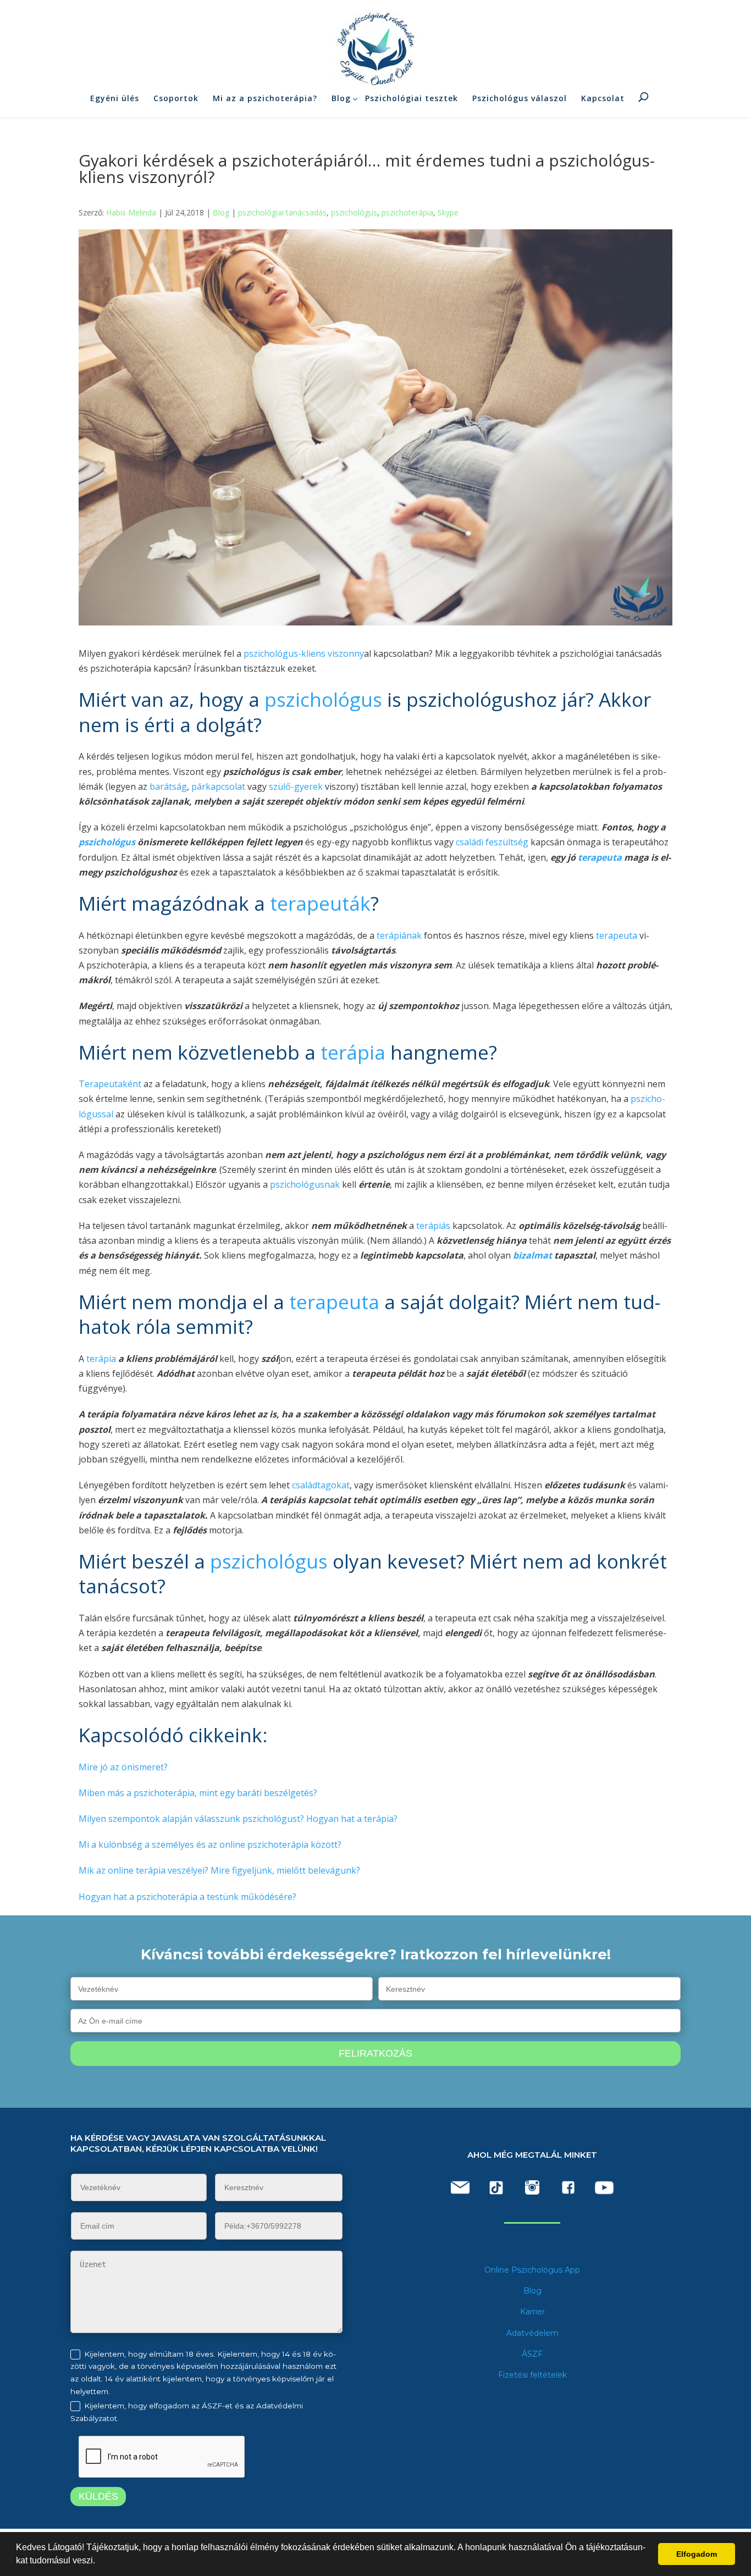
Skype (448, 212)
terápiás (433, 1226)
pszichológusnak (305, 1184)
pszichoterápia (407, 212)
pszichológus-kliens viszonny (303, 653)
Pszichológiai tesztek (412, 98)
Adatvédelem (532, 2333)
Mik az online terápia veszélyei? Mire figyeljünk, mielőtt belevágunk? (219, 1870)
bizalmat (531, 1255)
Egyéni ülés (115, 98)
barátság (168, 786)
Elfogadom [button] (697, 2554)
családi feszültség (492, 842)
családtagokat (321, 1485)
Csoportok (176, 98)
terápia (353, 1052)
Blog (341, 98)
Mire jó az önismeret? (123, 1767)
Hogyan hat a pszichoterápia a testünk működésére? (187, 1897)
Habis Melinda (131, 212)
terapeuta (600, 857)
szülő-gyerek (296, 786)
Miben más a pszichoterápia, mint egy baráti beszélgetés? (198, 1793)
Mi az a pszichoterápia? (265, 98)
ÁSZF (532, 2354)
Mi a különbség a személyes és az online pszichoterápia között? (210, 1844)
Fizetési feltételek (532, 2375)
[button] (99, 2562)
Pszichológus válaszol (520, 98)
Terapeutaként (111, 1084)
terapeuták (320, 903)
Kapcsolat (603, 98)
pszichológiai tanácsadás (282, 212)
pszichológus (354, 212)
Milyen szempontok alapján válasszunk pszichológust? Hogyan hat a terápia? (238, 1819)
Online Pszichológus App (532, 2270)
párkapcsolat (218, 786)
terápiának (399, 935)
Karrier (532, 2312)
